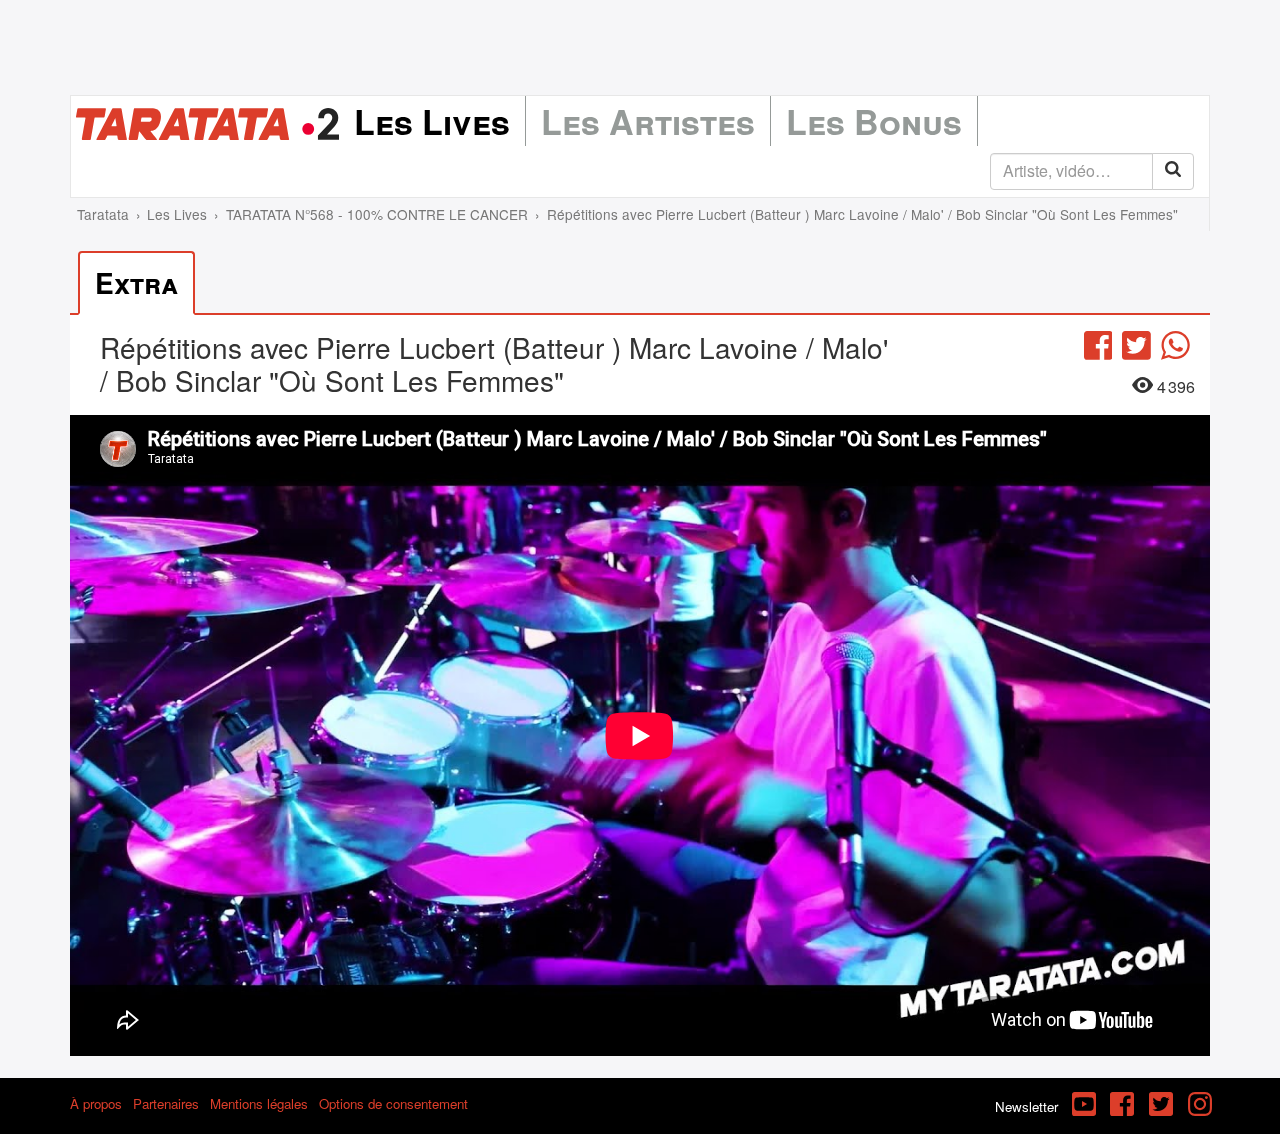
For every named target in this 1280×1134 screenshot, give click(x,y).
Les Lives (432, 121)
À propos (96, 1103)
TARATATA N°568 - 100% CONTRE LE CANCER (377, 214)
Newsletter (1026, 1106)
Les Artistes (648, 121)
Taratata (103, 214)
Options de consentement (393, 1103)
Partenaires (166, 1103)
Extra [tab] (136, 282)
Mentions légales (259, 1103)
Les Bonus (874, 121)
